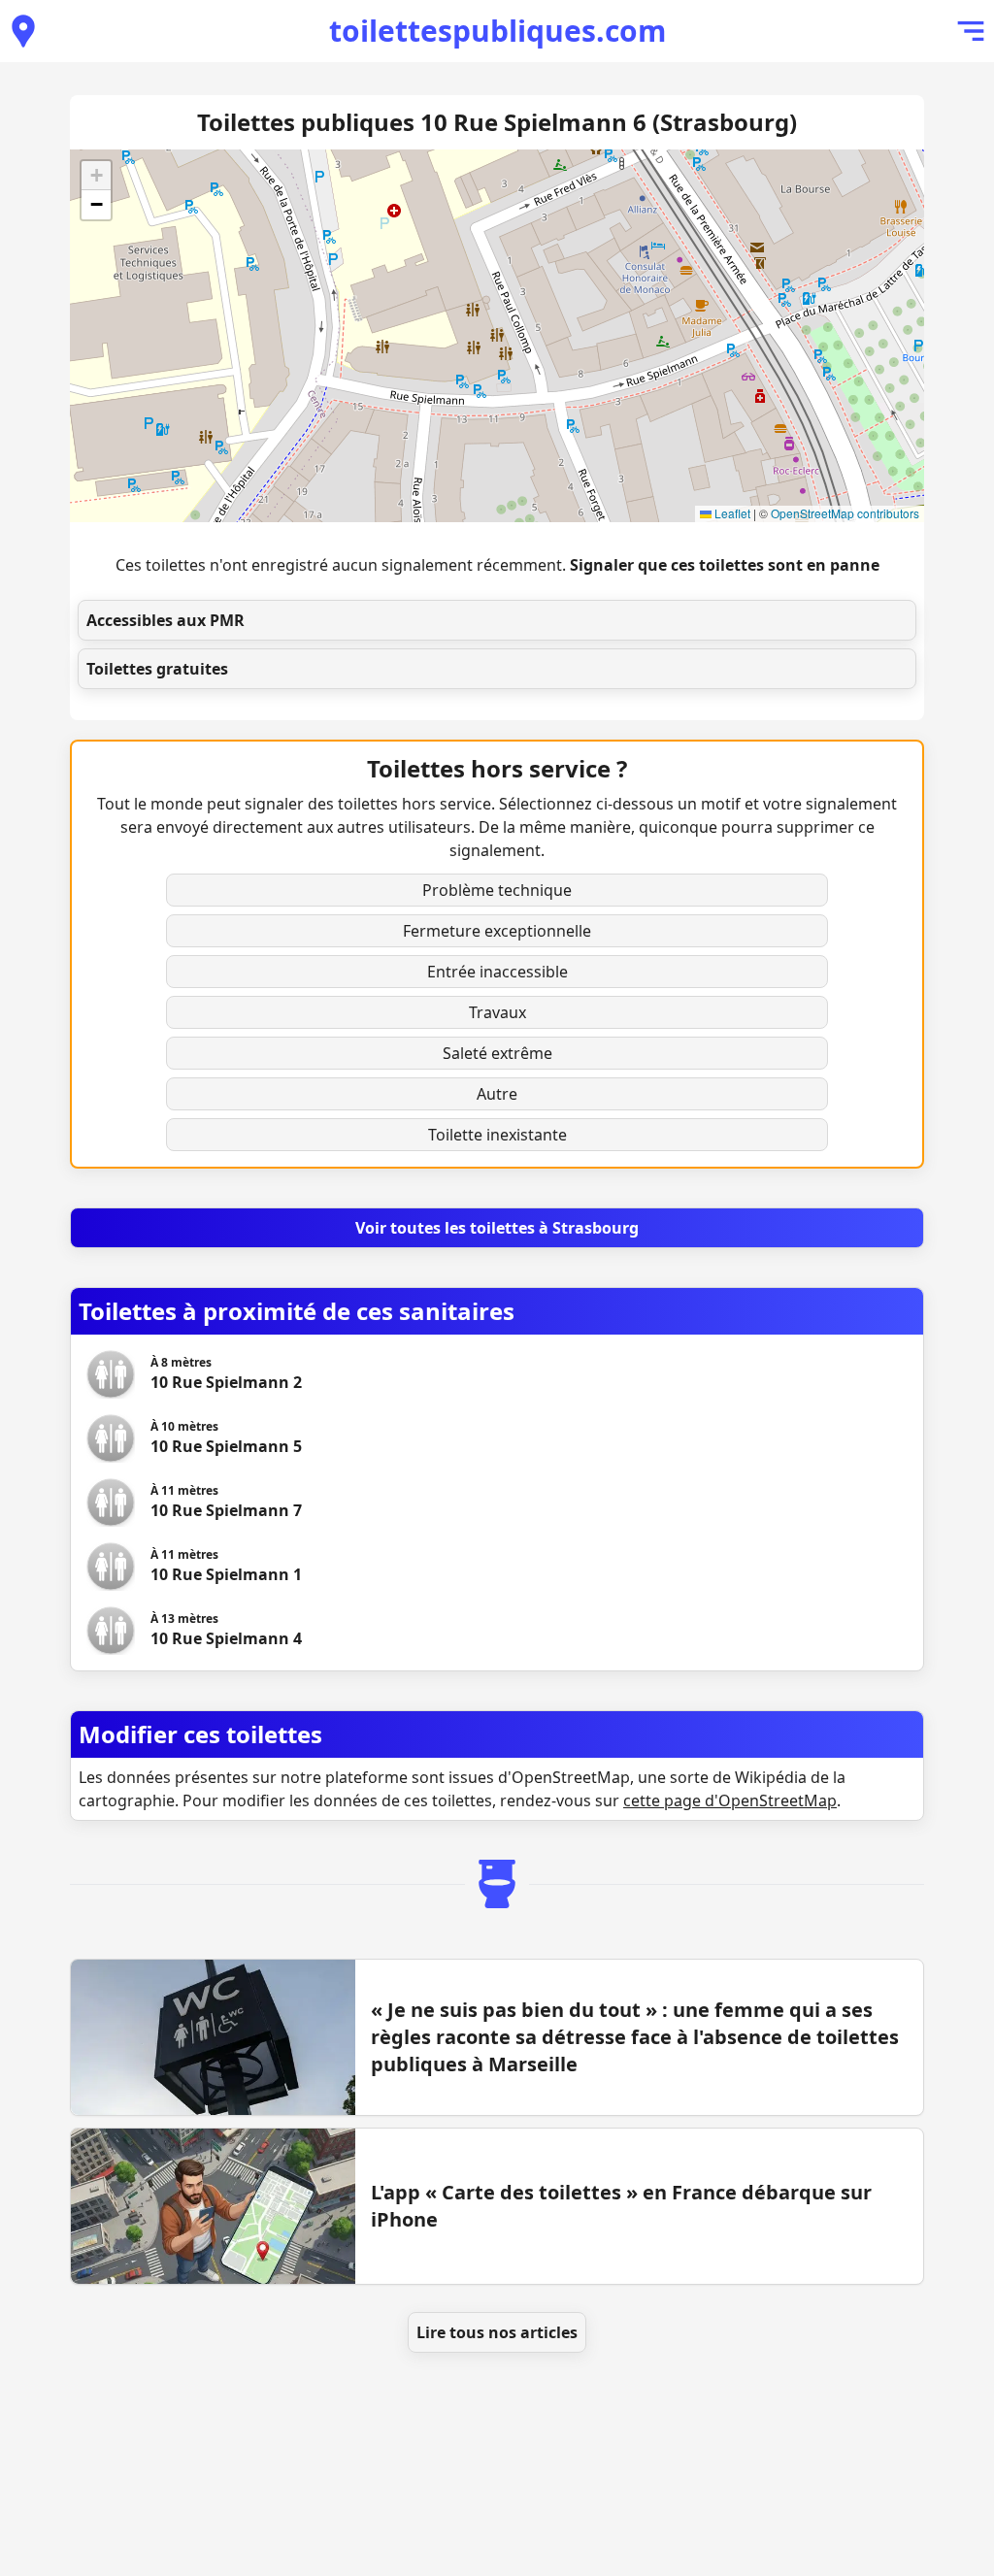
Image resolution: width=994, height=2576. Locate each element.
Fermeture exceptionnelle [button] (497, 931)
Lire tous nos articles (497, 2332)
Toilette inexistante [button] (497, 1135)
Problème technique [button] (497, 890)
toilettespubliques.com (497, 31)
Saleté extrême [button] (497, 1053)
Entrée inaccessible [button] (497, 972)
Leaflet (731, 513)
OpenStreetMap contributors (845, 513)
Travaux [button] (497, 1012)
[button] (96, 176)
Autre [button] (497, 1094)
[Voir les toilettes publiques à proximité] (23, 31)
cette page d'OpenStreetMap (730, 1800)
